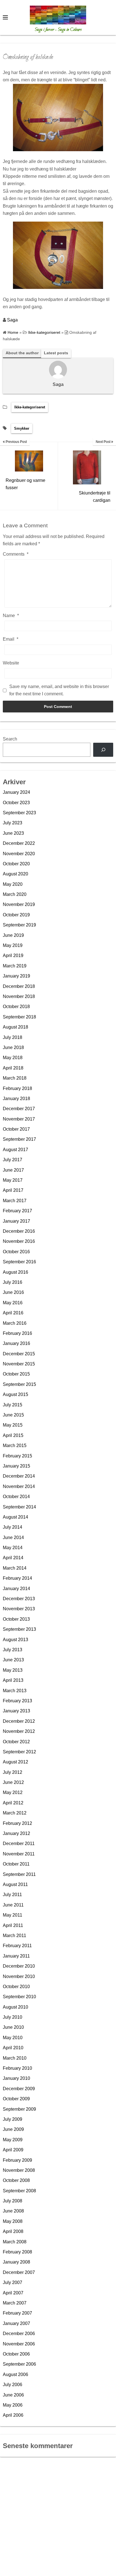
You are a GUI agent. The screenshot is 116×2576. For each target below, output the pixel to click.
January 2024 (16, 792)
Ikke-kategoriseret (30, 407)
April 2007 (13, 2293)
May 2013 (13, 1670)
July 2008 (13, 2201)
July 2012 (13, 1772)
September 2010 (19, 1997)
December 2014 (19, 1476)
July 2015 (13, 1405)
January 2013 (16, 1711)
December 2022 (19, 843)
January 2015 (16, 1466)
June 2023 (13, 833)
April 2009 (13, 2150)
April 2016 (13, 1313)
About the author (22, 353)
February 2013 (17, 1701)
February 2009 (17, 2160)
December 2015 (19, 1354)
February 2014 (17, 1578)
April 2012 (13, 1803)
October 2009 (16, 2099)
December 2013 (19, 1599)
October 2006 (16, 2354)
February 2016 (17, 1333)
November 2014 (19, 1486)
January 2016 (16, 1343)
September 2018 (19, 1017)
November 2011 (19, 1854)
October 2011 (16, 1864)
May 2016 (13, 1303)
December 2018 (19, 986)
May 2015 (13, 1425)
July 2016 (13, 1282)
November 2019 (19, 904)
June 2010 (13, 2027)
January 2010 (16, 2078)
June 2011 (13, 1905)
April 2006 (13, 2415)
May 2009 (13, 2140)
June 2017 (13, 1170)
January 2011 (16, 1956)
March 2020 (15, 894)
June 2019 (13, 935)
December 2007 (19, 2272)
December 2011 (19, 1844)
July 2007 (13, 2282)
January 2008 (16, 2262)
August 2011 (15, 1884)
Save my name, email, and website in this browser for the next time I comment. (59, 690)
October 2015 (16, 1374)
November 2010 (19, 1976)
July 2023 (13, 823)
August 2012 (15, 1762)
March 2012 (15, 1813)
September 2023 (19, 813)
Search (10, 739)
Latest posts (56, 353)
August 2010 (15, 2007)
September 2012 (19, 1752)
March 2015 (15, 1445)
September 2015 (19, 1384)
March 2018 (15, 1078)
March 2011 (14, 1936)
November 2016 (19, 1241)
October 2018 (16, 1007)
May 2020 (13, 884)
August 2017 (15, 1150)
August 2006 (15, 2374)
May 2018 (13, 1058)
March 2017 (15, 1201)
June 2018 (13, 1047)
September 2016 (19, 1262)
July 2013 (13, 1650)
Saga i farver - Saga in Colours (58, 30)
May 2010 (13, 2038)
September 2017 (19, 1139)
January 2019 (16, 976)
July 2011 (12, 1895)
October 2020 (16, 864)
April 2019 (13, 955)
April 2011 (13, 1925)
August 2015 (15, 1394)
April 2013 (13, 1680)
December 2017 (19, 1109)
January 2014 (16, 1589)
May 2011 (13, 1915)
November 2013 (19, 1609)
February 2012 (17, 1823)
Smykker (22, 428)
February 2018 (17, 1088)
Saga (12, 320)
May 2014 (13, 1548)
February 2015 (17, 1456)
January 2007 (16, 2323)
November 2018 (19, 996)
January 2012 (16, 1833)
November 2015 (19, 1364)
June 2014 (13, 1537)
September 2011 (19, 1874)
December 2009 (19, 2089)
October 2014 (16, 1497)
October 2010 (16, 1987)
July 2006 (13, 2385)
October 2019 (16, 915)
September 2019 (19, 925)
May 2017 (13, 1180)
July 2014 (13, 1527)
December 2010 (19, 1966)
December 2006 (19, 2334)
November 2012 (19, 1731)
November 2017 (19, 1119)
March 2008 (15, 2242)
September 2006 (19, 2364)
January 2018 (16, 1099)
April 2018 (13, 1068)
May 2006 (13, 2405)
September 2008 (19, 2191)
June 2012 (13, 1782)
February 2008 (17, 2252)
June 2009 (13, 2129)
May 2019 (13, 945)
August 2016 (15, 1272)
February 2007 (17, 2313)
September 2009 (19, 2109)
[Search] (103, 750)
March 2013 (15, 1691)
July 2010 (13, 2017)
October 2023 (16, 803)
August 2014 (15, 1517)
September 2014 (19, 1507)
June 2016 (13, 1292)
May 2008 (13, 2221)
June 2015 (13, 1415)
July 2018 (13, 1037)
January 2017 (16, 1221)
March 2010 (15, 2058)
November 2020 (19, 854)
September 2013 (19, 1629)
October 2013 (16, 1619)
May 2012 (13, 1792)
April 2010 (13, 2048)
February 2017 (17, 1211)
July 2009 (13, 2119)
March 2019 (15, 966)
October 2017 (16, 1129)
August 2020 (15, 874)
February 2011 (17, 1946)
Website (11, 663)
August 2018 (15, 1027)
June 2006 (13, 2395)
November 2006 (19, 2344)
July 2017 (13, 1160)
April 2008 (13, 2231)
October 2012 (16, 1742)
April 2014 (13, 1558)
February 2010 (17, 2068)
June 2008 (13, 2211)
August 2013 (15, 1640)
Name (11, 616)
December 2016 (19, 1231)
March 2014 (15, 1568)
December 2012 (19, 1721)
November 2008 (19, 2170)
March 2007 (15, 2303)
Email (11, 639)
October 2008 (16, 2180)
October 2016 (16, 1252)
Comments (16, 554)
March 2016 (15, 1323)
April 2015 (13, 1435)
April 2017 (13, 1190)
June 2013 (13, 1660)
